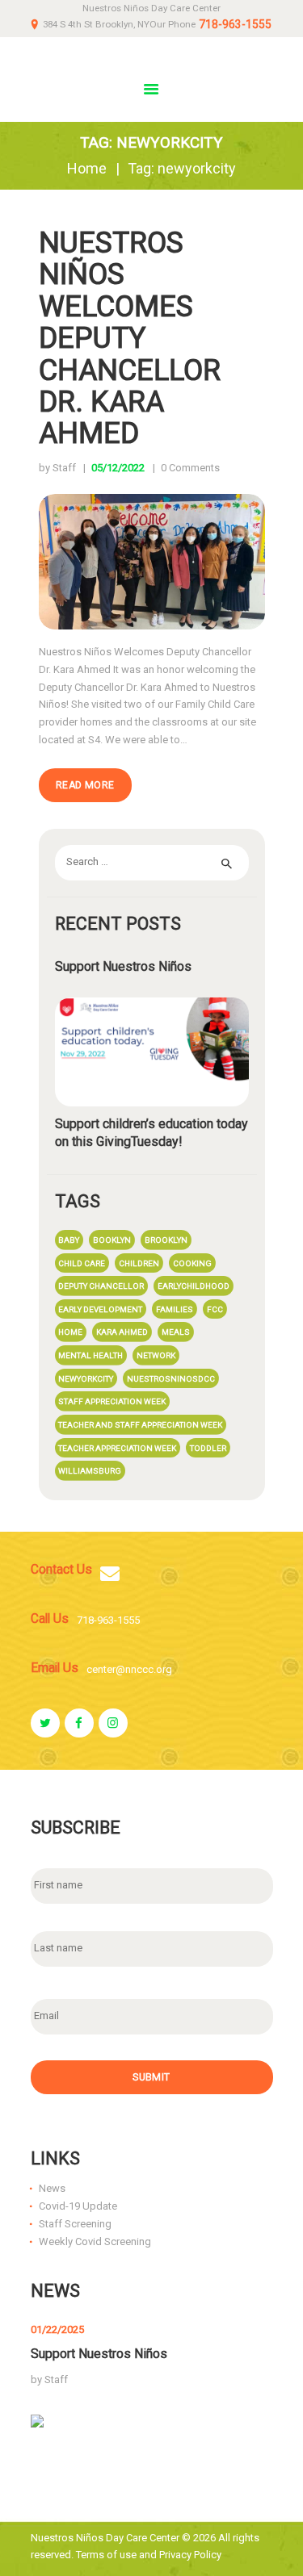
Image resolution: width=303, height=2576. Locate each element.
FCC (215, 1309)
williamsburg (90, 1471)
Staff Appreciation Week (112, 1401)
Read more (85, 785)
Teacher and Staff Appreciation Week (140, 1425)
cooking (192, 1263)
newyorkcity (86, 1379)
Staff (56, 2379)
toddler (208, 1448)
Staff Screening (75, 2224)
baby (69, 1240)
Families (175, 1309)
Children (139, 1263)
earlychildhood (194, 1286)
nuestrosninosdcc (171, 1379)
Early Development (100, 1309)
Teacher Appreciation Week (117, 1448)
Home (87, 168)
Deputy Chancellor (101, 1286)
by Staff (59, 468)
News (52, 2188)
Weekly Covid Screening (95, 2241)
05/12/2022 (118, 468)
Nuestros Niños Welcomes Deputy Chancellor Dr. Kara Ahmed (130, 338)
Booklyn (112, 1240)
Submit (151, 2077)
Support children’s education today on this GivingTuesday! (151, 1133)
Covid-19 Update (78, 2206)
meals (176, 1332)
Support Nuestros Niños (123, 966)
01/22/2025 (57, 2329)
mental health (90, 1355)
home (70, 1332)
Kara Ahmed (122, 1332)
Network (156, 1355)
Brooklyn (166, 1240)
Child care (82, 1263)
